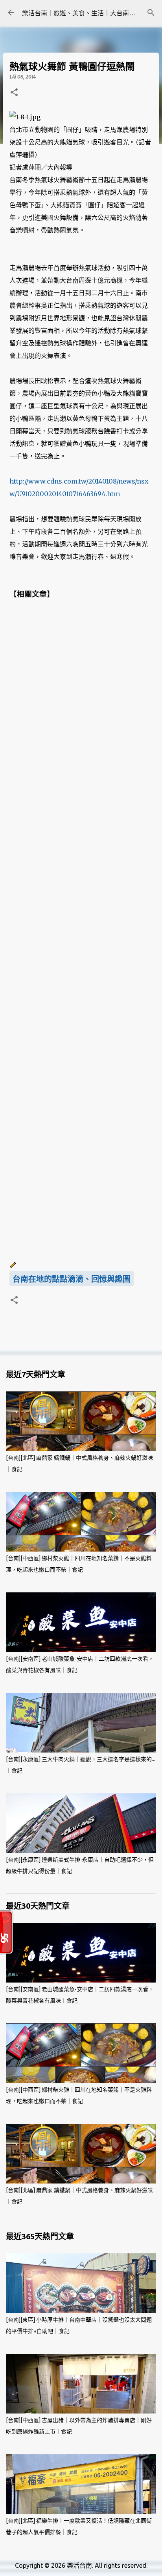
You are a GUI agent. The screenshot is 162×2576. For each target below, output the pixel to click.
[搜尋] (151, 13)
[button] (14, 93)
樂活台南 (79, 2565)
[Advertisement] (81, 930)
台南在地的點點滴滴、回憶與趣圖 (72, 1279)
